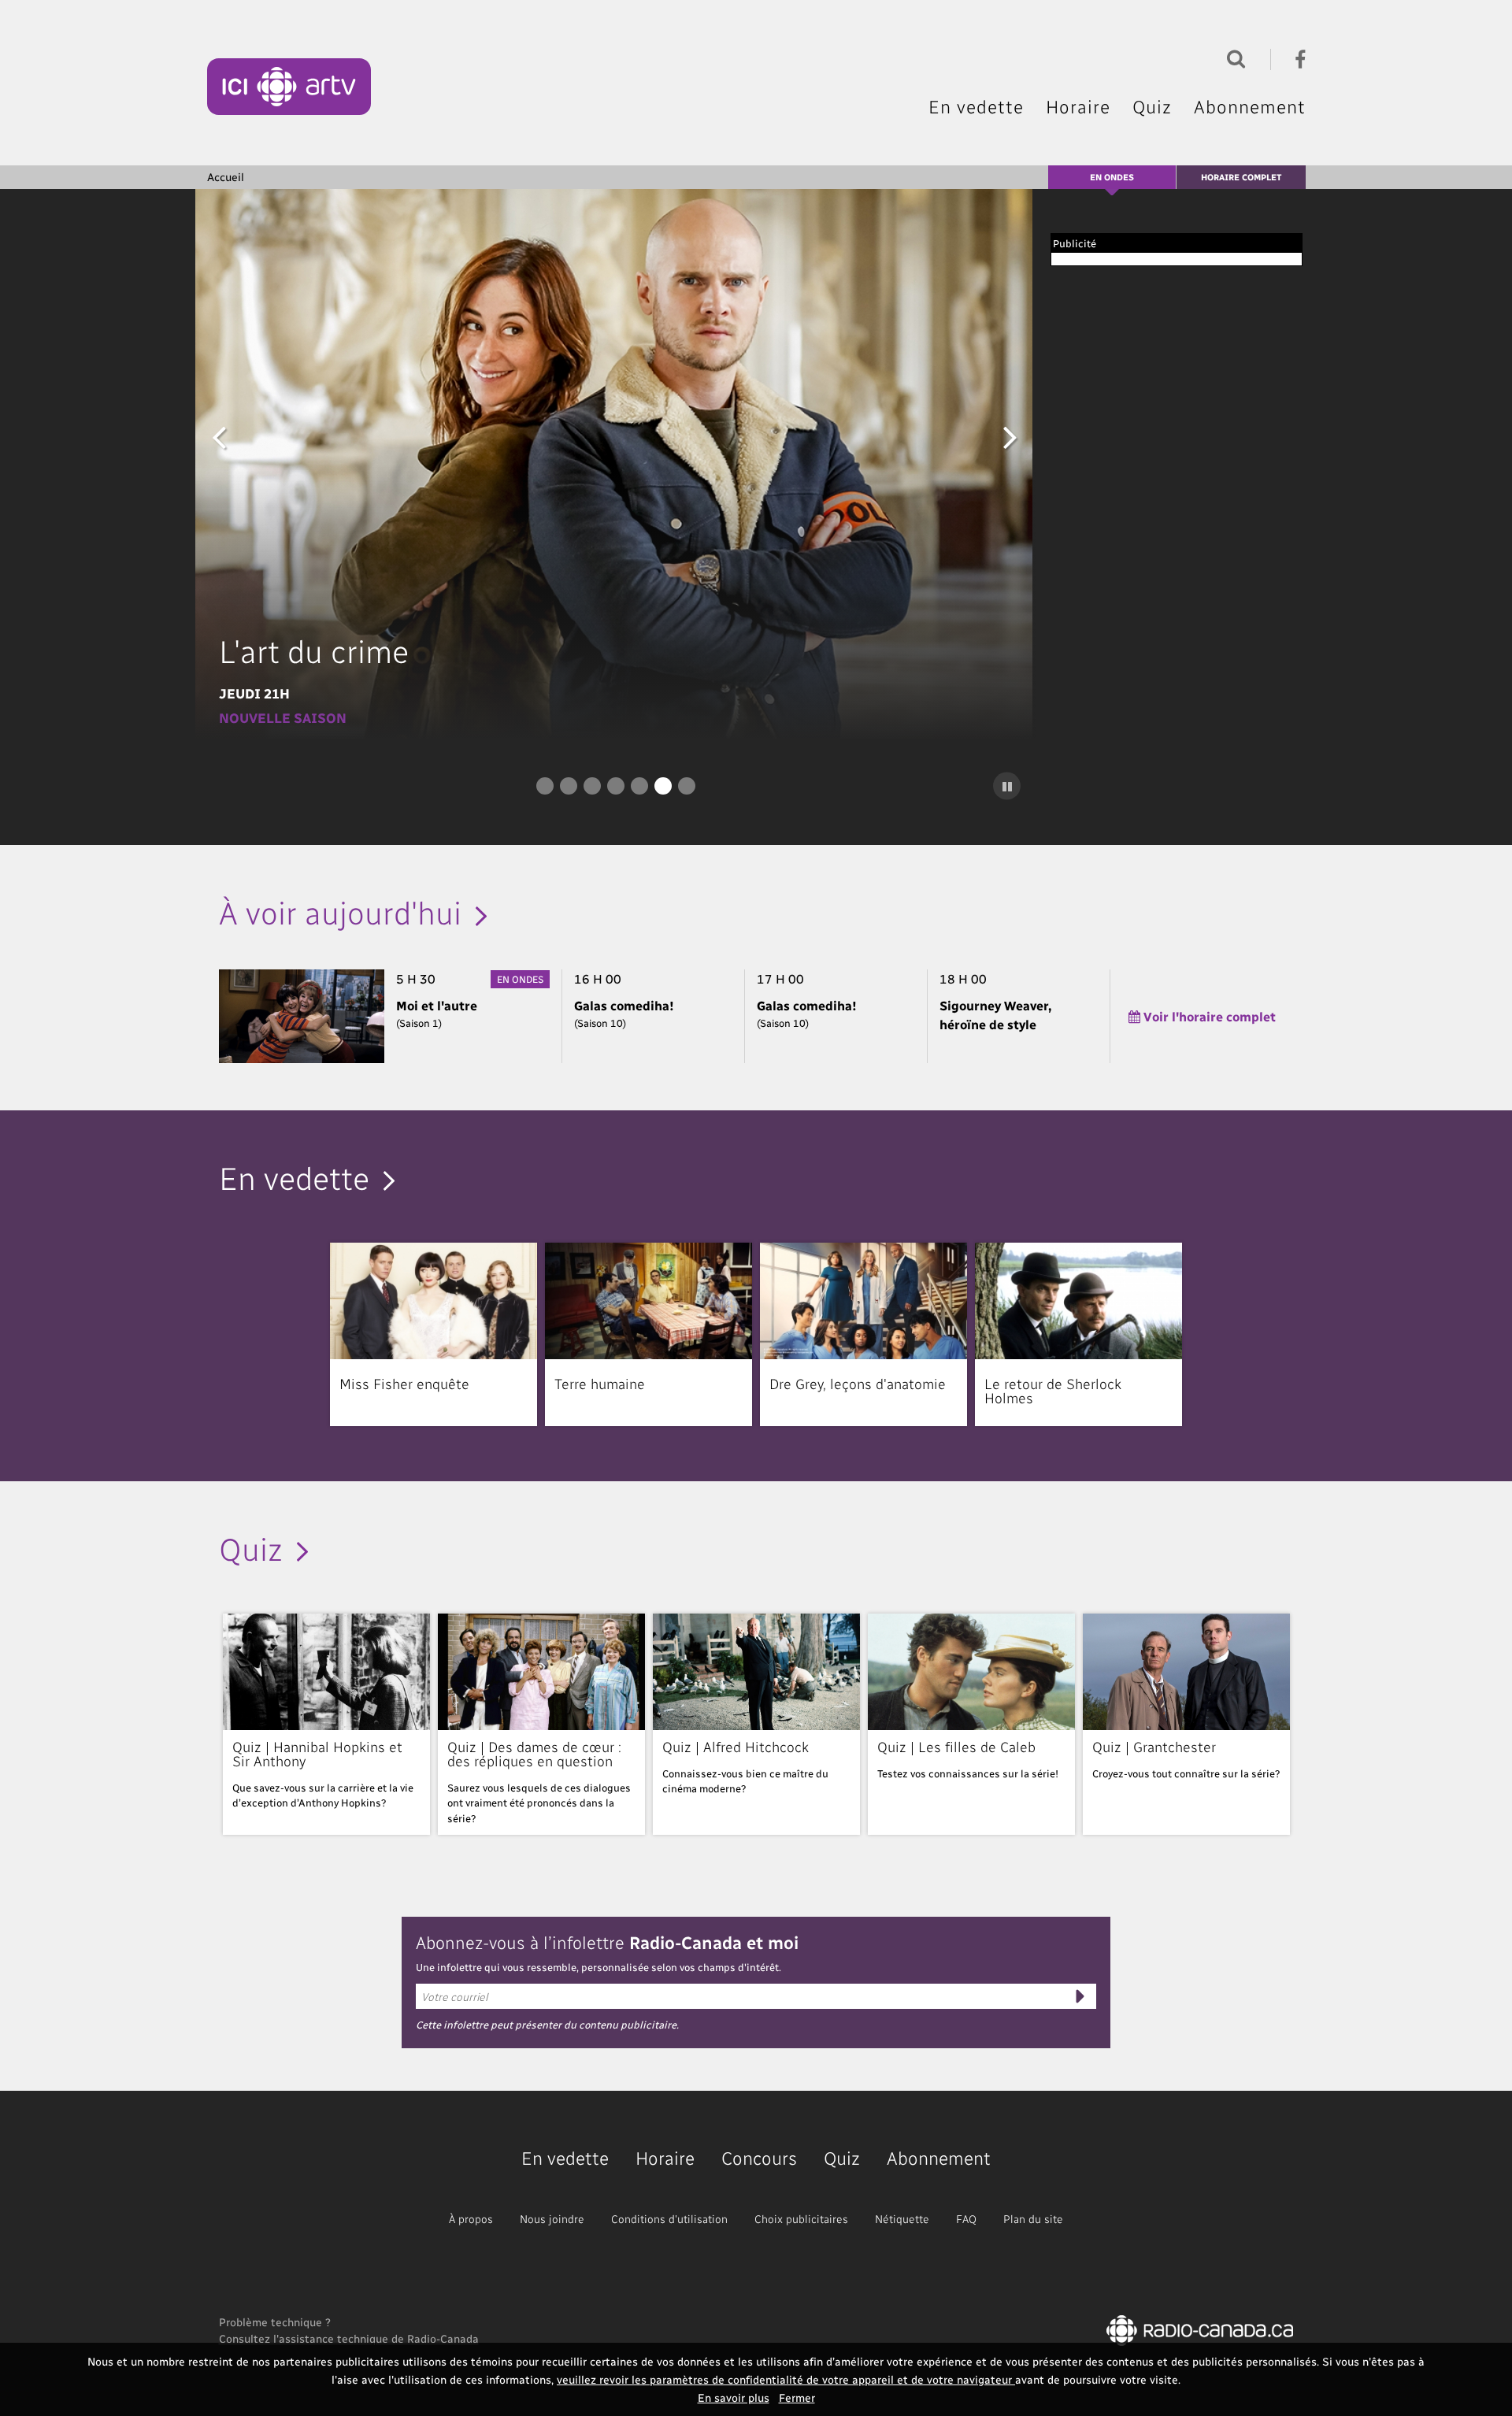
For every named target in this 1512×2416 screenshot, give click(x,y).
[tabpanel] (616, 465)
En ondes (1112, 177)
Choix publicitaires (801, 2219)
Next (1010, 436)
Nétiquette (902, 2219)
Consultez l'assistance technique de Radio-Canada (349, 2338)
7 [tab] (687, 786)
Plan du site (1033, 2219)
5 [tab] (639, 786)
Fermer (797, 2397)
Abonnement (1250, 106)
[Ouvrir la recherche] (1232, 57)
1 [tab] (545, 786)
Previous (219, 436)
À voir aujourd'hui (340, 911)
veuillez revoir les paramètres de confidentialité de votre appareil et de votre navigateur (786, 2379)
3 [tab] (592, 786)
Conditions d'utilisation (669, 2219)
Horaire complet (1241, 177)
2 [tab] (569, 786)
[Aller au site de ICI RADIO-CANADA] (1200, 2329)
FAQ (966, 2219)
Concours (759, 2157)
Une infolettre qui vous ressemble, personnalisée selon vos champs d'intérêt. (598, 1967)
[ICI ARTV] (289, 87)
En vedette (976, 106)
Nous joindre (552, 2219)
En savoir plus (734, 2397)
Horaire (1078, 106)
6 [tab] (663, 786)
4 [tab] (616, 786)
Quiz (1152, 106)
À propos (471, 2219)
